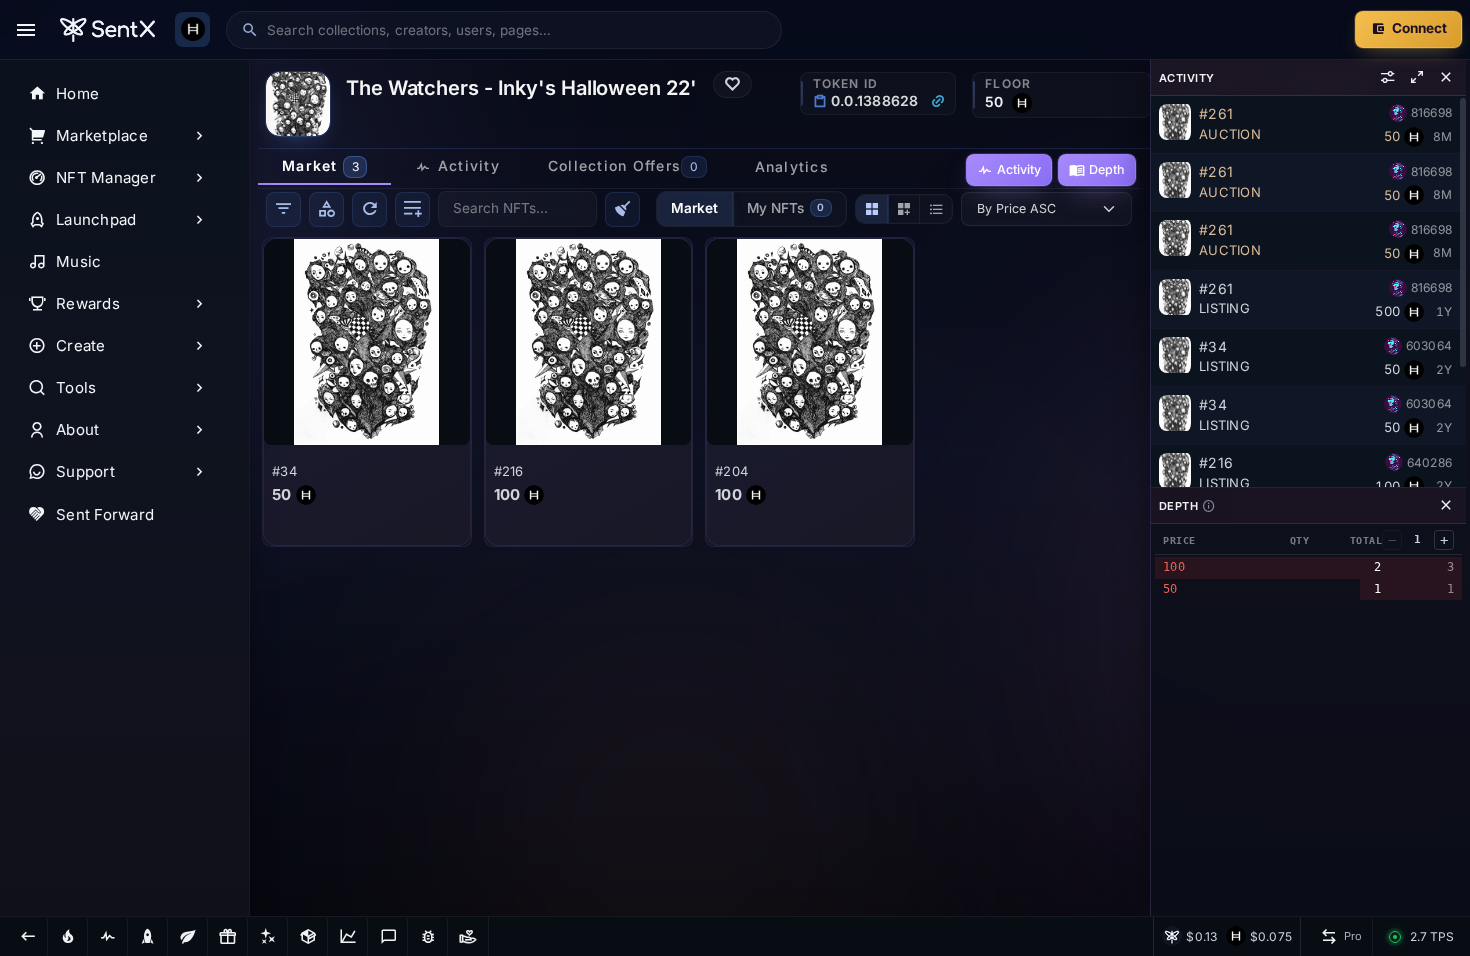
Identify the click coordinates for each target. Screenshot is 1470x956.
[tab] (324, 167)
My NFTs (785, 208)
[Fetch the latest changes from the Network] (369, 209)
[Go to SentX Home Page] (107, 30)
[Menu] (26, 30)
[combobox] (517, 30)
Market (694, 208)
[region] (125, 488)
